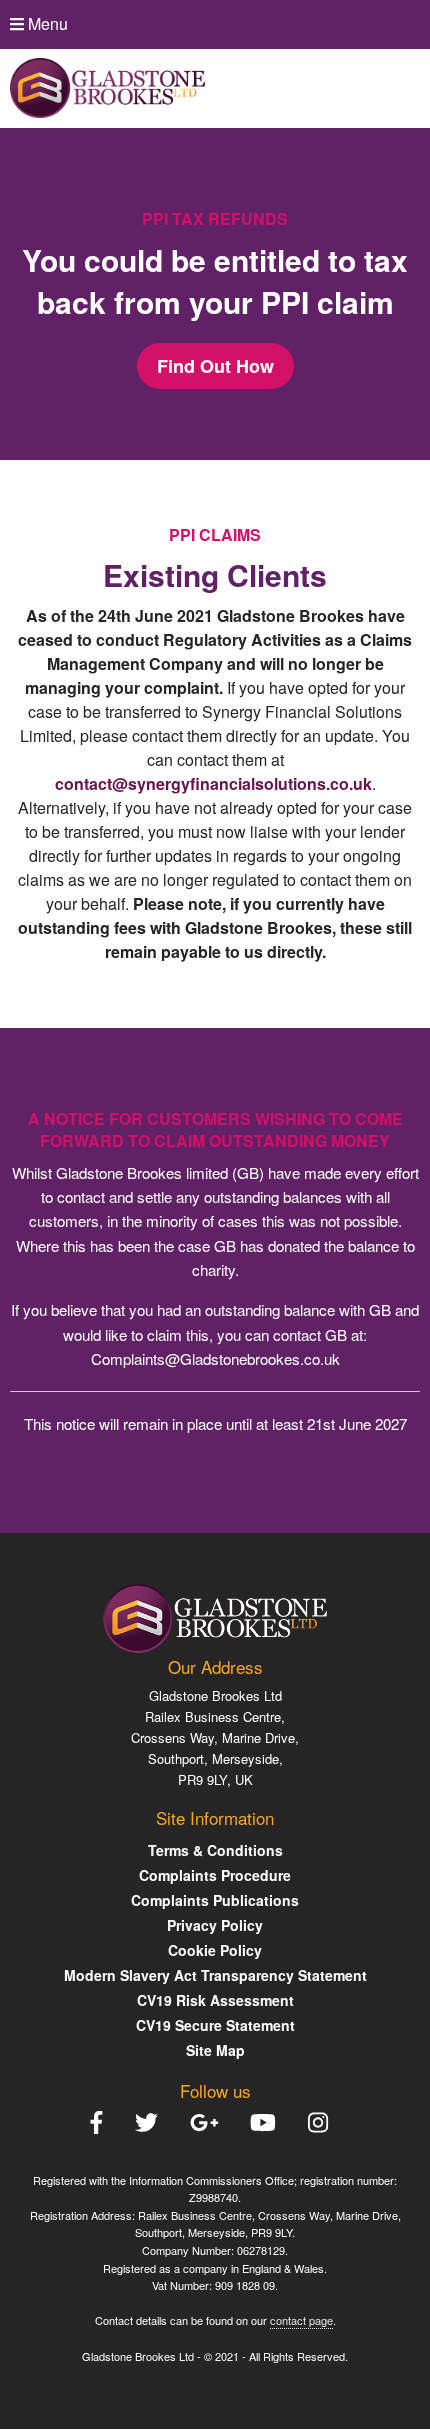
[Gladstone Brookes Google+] (210, 2122)
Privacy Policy (215, 1925)
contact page (301, 2320)
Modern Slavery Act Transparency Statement (215, 1975)
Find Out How (215, 366)
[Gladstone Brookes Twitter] (152, 2122)
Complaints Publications (215, 1900)
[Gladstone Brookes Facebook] (102, 2122)
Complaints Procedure (215, 1875)
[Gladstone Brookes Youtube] (269, 2122)
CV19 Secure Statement (215, 2025)
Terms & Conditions (215, 1850)
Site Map (215, 2050)
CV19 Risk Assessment (215, 2000)
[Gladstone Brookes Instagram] (324, 2122)
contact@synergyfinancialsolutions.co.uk (213, 783)
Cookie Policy (215, 1950)
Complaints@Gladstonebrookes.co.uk (215, 1358)
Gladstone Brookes (204, 1695)
